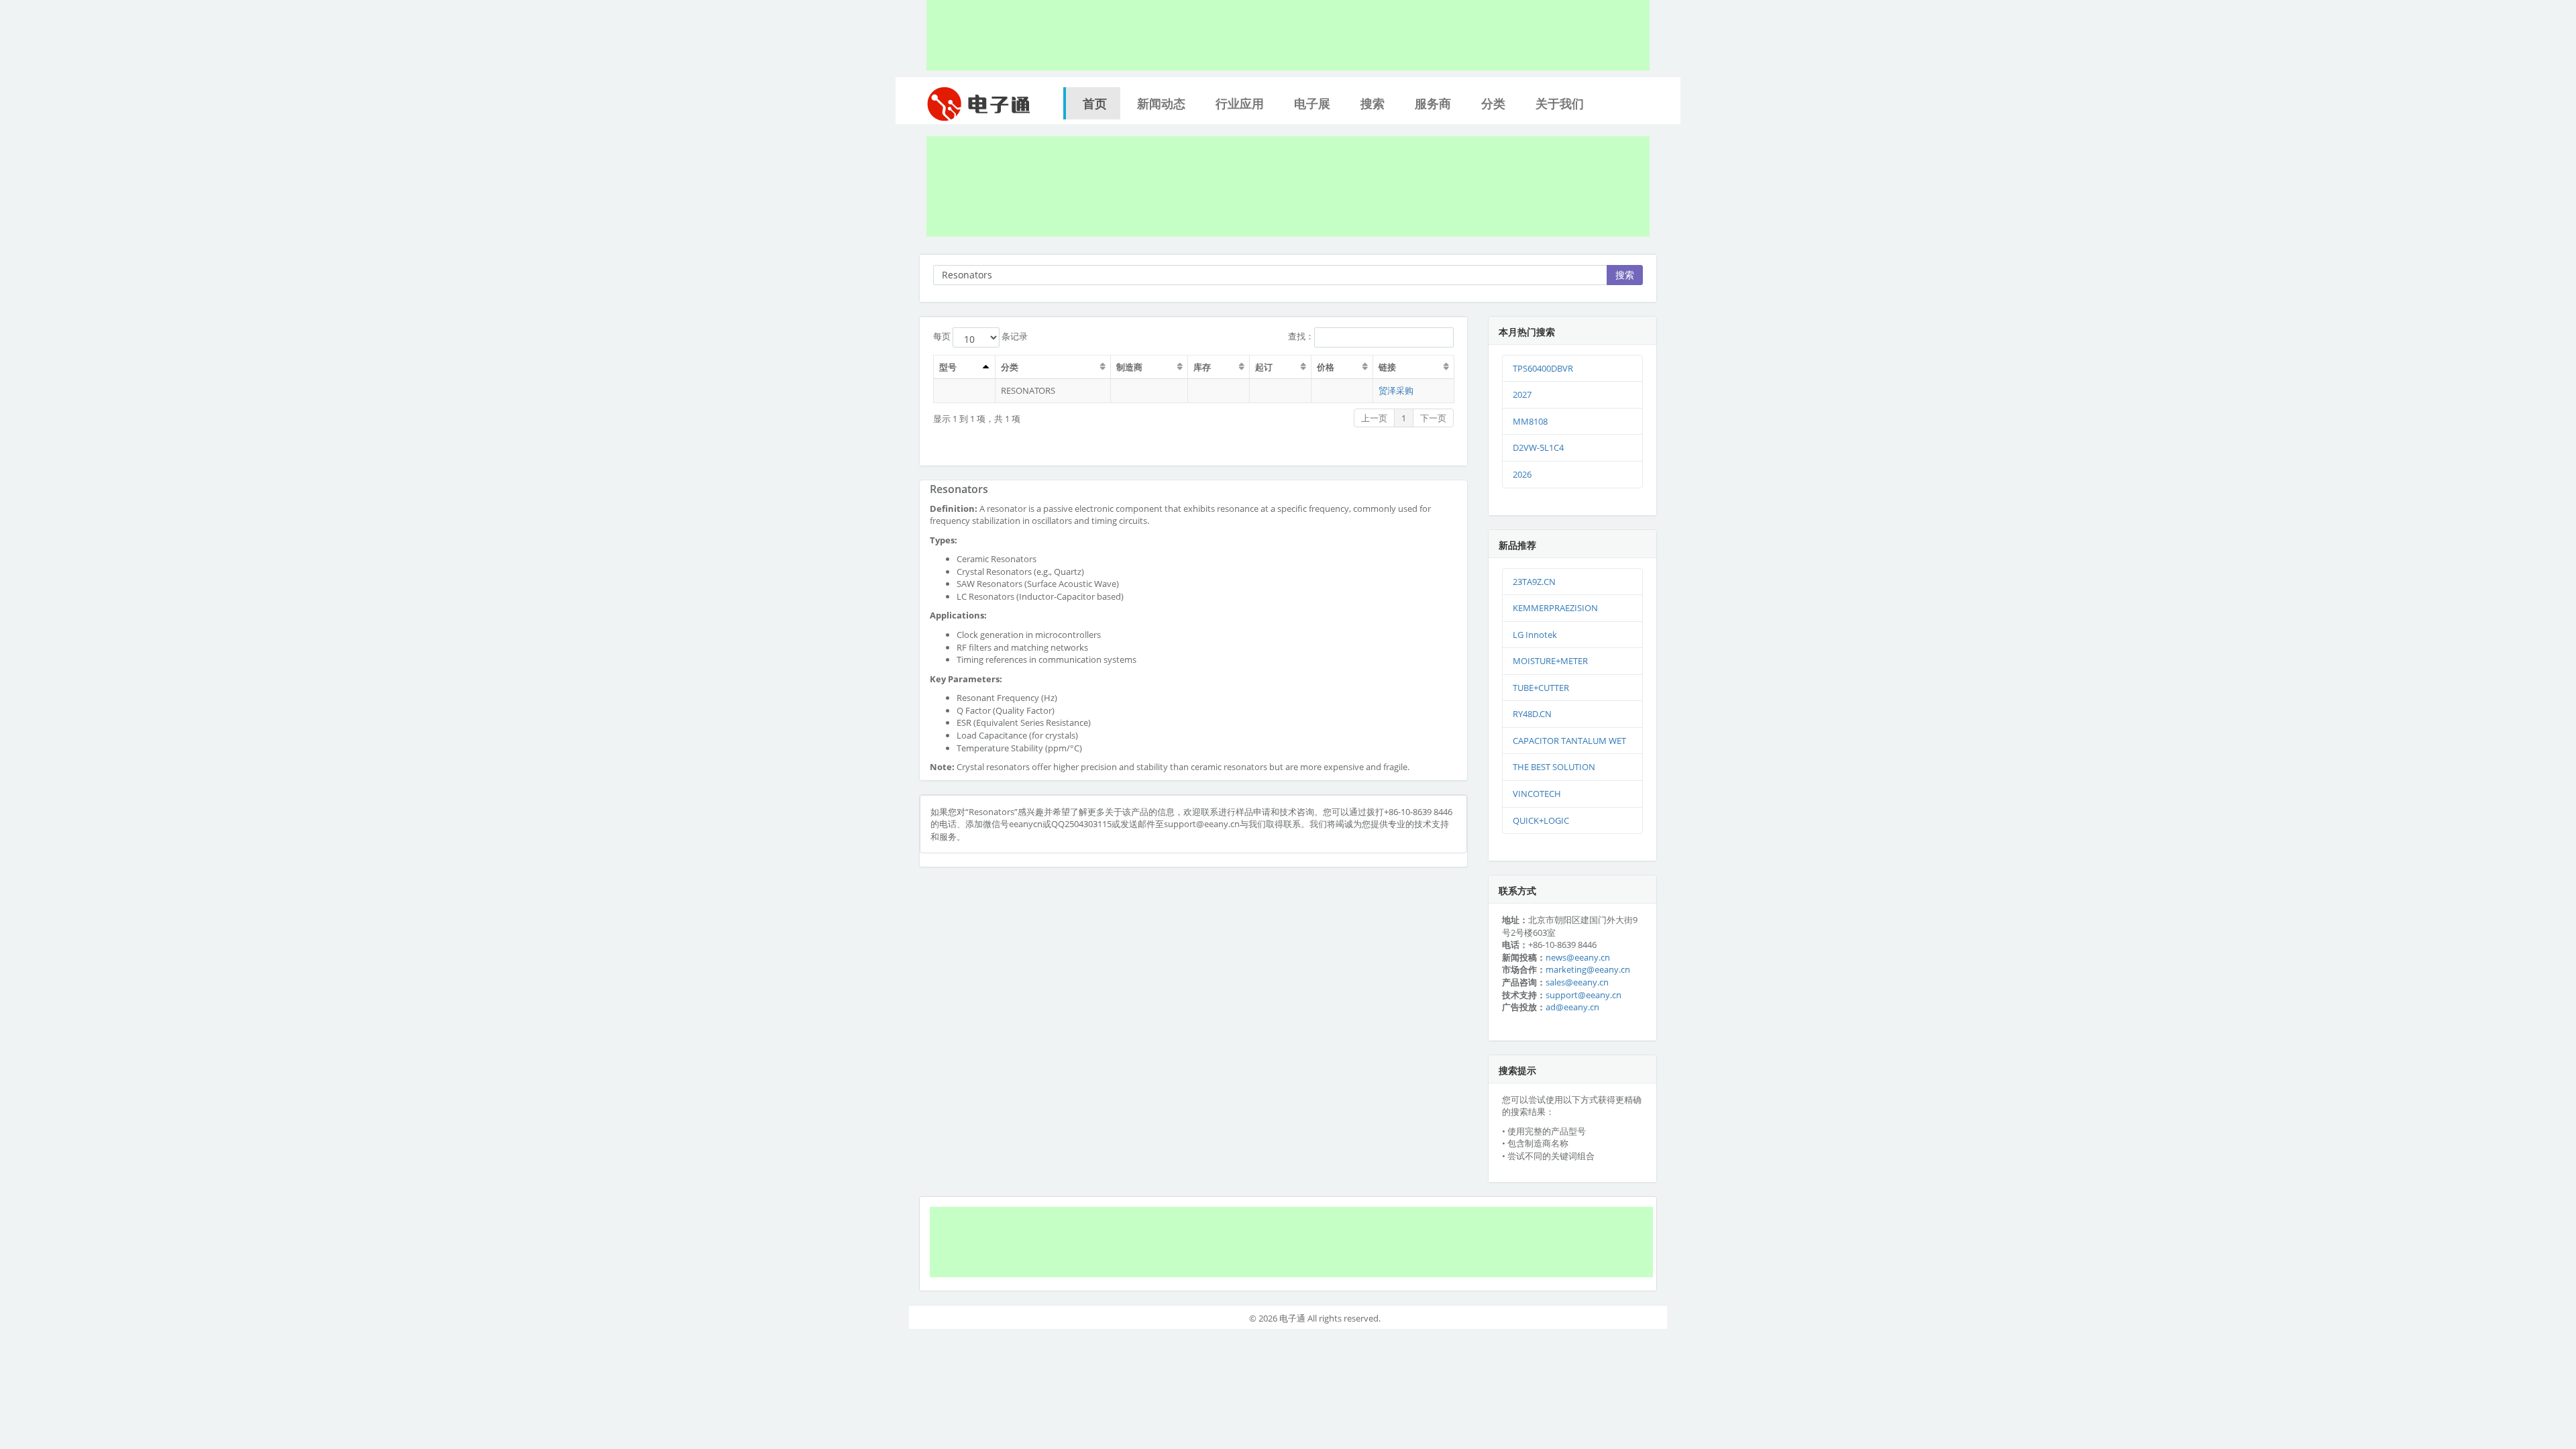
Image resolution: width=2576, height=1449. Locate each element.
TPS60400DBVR (1543, 368)
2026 (1522, 474)
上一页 (1374, 418)
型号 (948, 367)
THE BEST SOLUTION (1554, 767)
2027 (1522, 394)
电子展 (1312, 103)
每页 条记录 (980, 336)
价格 (1326, 367)
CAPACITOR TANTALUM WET (1569, 741)
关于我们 (1560, 103)
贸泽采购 (1396, 390)
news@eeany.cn (1578, 957)
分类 (1493, 103)
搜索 (1373, 103)
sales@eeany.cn (1577, 982)
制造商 (1129, 367)
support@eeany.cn (1584, 995)
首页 (1095, 103)
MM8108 (1530, 421)
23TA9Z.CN (1534, 582)
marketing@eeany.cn (1588, 969)
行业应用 (1240, 103)
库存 (1202, 367)
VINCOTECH (1537, 794)
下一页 (1433, 418)
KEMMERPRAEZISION (1555, 608)
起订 (1264, 367)
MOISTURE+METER (1550, 661)
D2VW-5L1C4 (1538, 447)
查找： (1301, 336)
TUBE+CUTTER (1541, 688)
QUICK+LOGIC (1541, 820)
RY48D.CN (1532, 714)
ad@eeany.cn (1572, 1007)
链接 (1387, 367)
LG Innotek (1535, 635)
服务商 (1433, 103)
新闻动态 (1161, 103)
